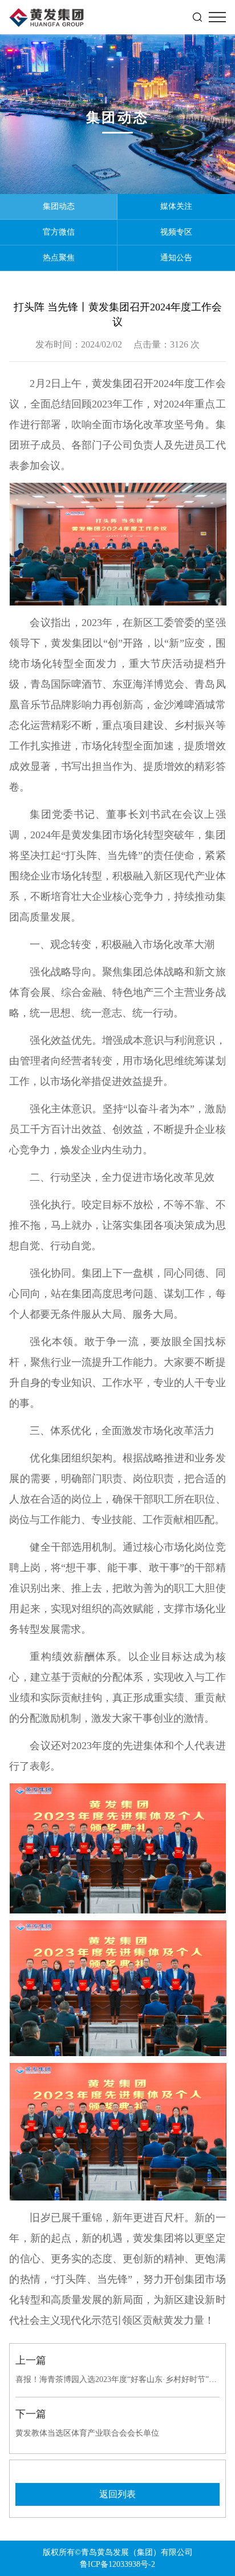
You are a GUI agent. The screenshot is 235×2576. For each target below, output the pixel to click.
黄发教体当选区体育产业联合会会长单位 (87, 2433)
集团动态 (59, 206)
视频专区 (176, 232)
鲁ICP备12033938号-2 (117, 2564)
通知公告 (176, 258)
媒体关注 (176, 206)
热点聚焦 (59, 258)
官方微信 (59, 232)
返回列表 (117, 2494)
